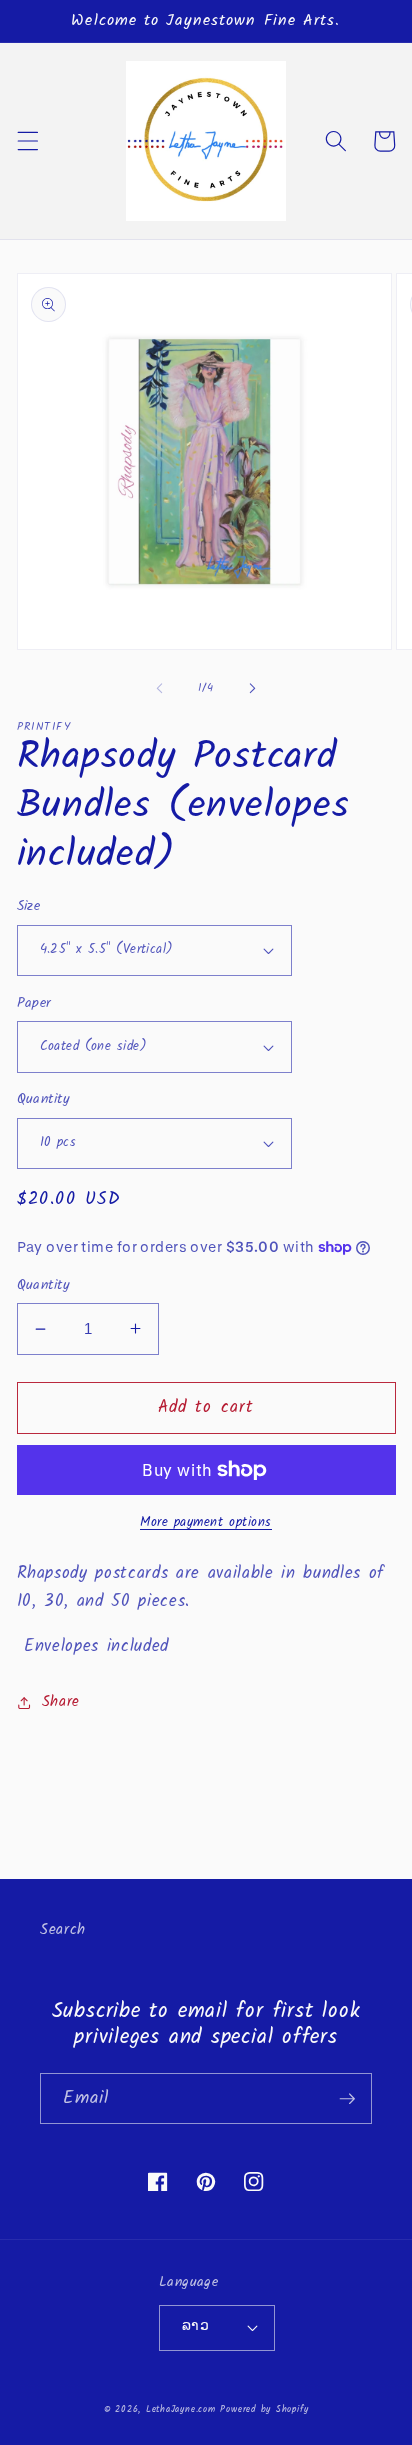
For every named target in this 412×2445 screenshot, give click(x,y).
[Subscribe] (347, 2099)
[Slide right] (252, 688)
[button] (27, 141)
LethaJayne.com (181, 2409)
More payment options (206, 1522)
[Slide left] (160, 688)
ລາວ (195, 2326)
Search (63, 1930)
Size (29, 907)
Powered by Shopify (264, 2409)
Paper (34, 1004)
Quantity (44, 1100)
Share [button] (61, 1702)
